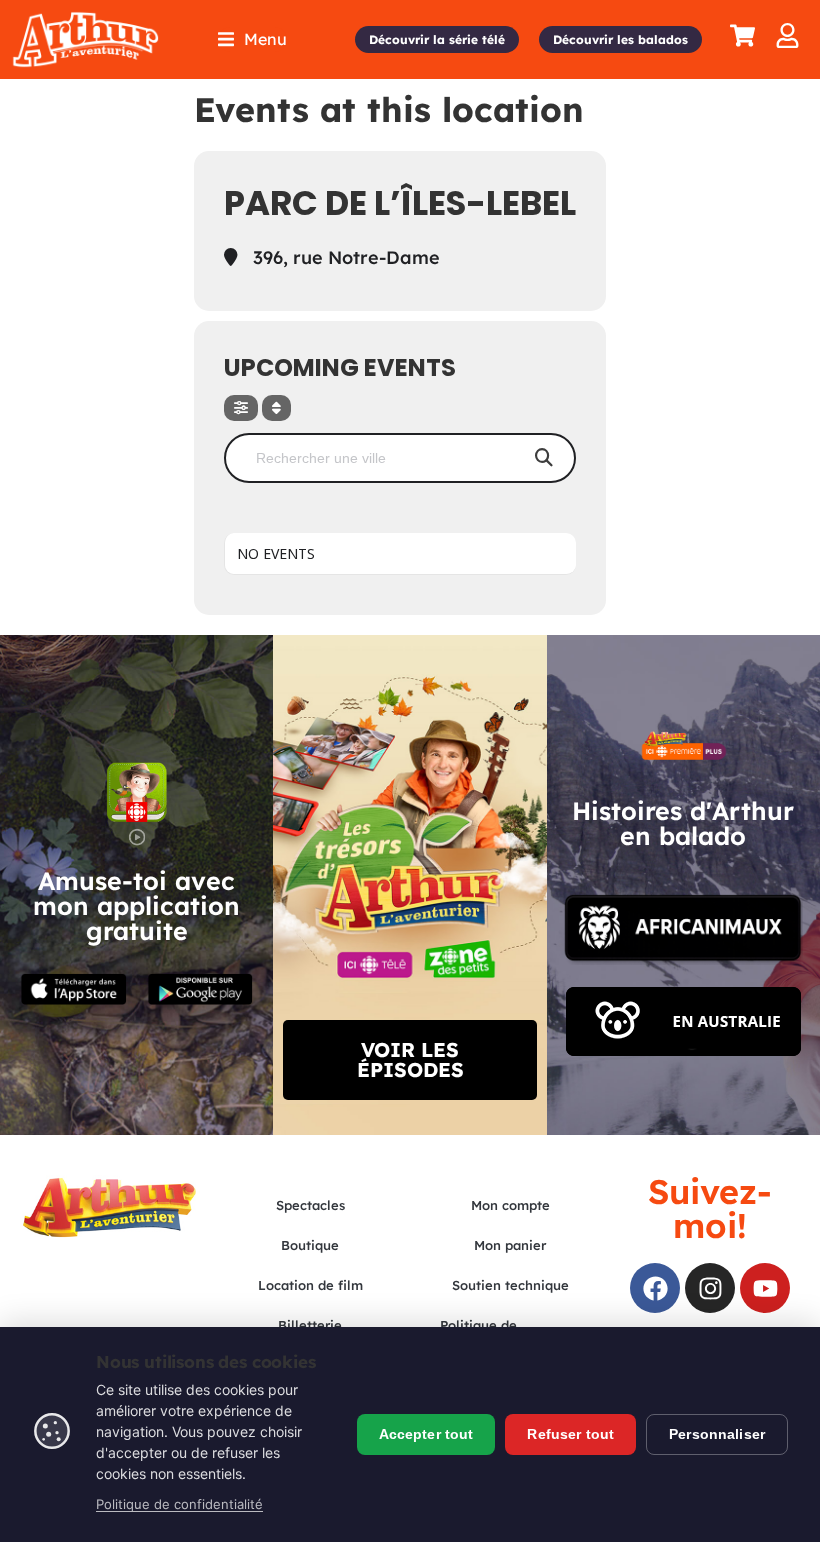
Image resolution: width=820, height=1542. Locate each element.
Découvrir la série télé (437, 39)
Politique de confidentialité (179, 1504)
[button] (252, 40)
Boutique (310, 1245)
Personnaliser (717, 1434)
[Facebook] (655, 1288)
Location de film (310, 1285)
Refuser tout (570, 1434)
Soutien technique (510, 1285)
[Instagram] (710, 1288)
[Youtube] (765, 1288)
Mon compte (510, 1205)
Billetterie (310, 1325)
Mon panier (510, 1245)
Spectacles (310, 1205)
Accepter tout (426, 1434)
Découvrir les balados (620, 39)
